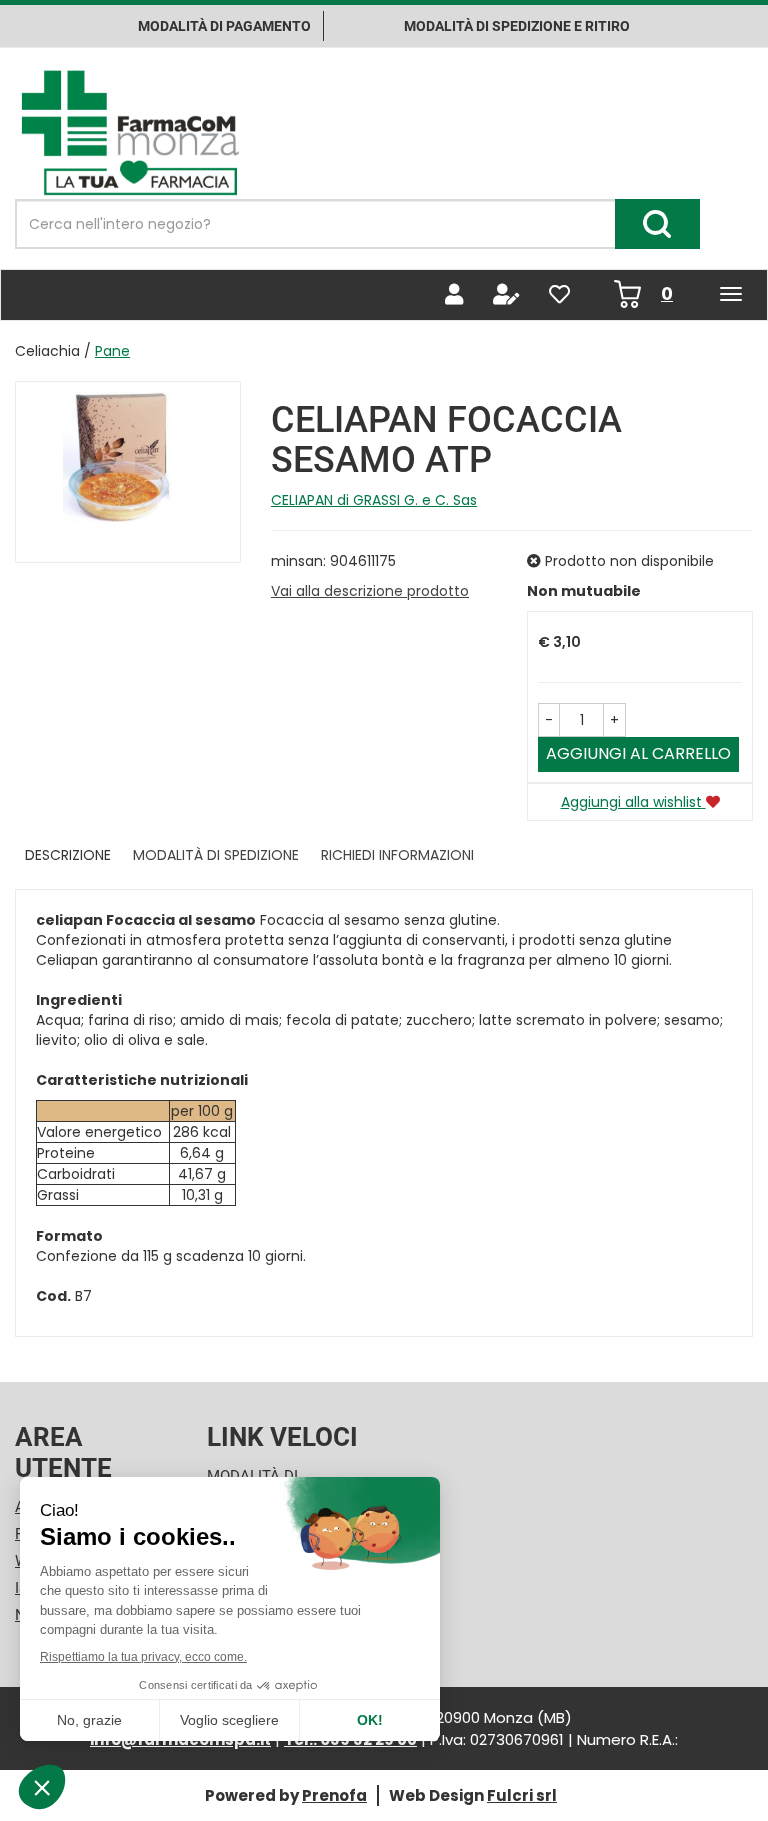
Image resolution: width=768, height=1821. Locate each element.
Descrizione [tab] (68, 855)
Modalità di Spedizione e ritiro (517, 26)
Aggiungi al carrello (638, 753)
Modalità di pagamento (224, 26)
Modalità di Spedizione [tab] (216, 855)
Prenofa (334, 1795)
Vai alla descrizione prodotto (370, 591)
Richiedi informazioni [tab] (397, 855)
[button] (549, 720)
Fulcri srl (522, 1795)
